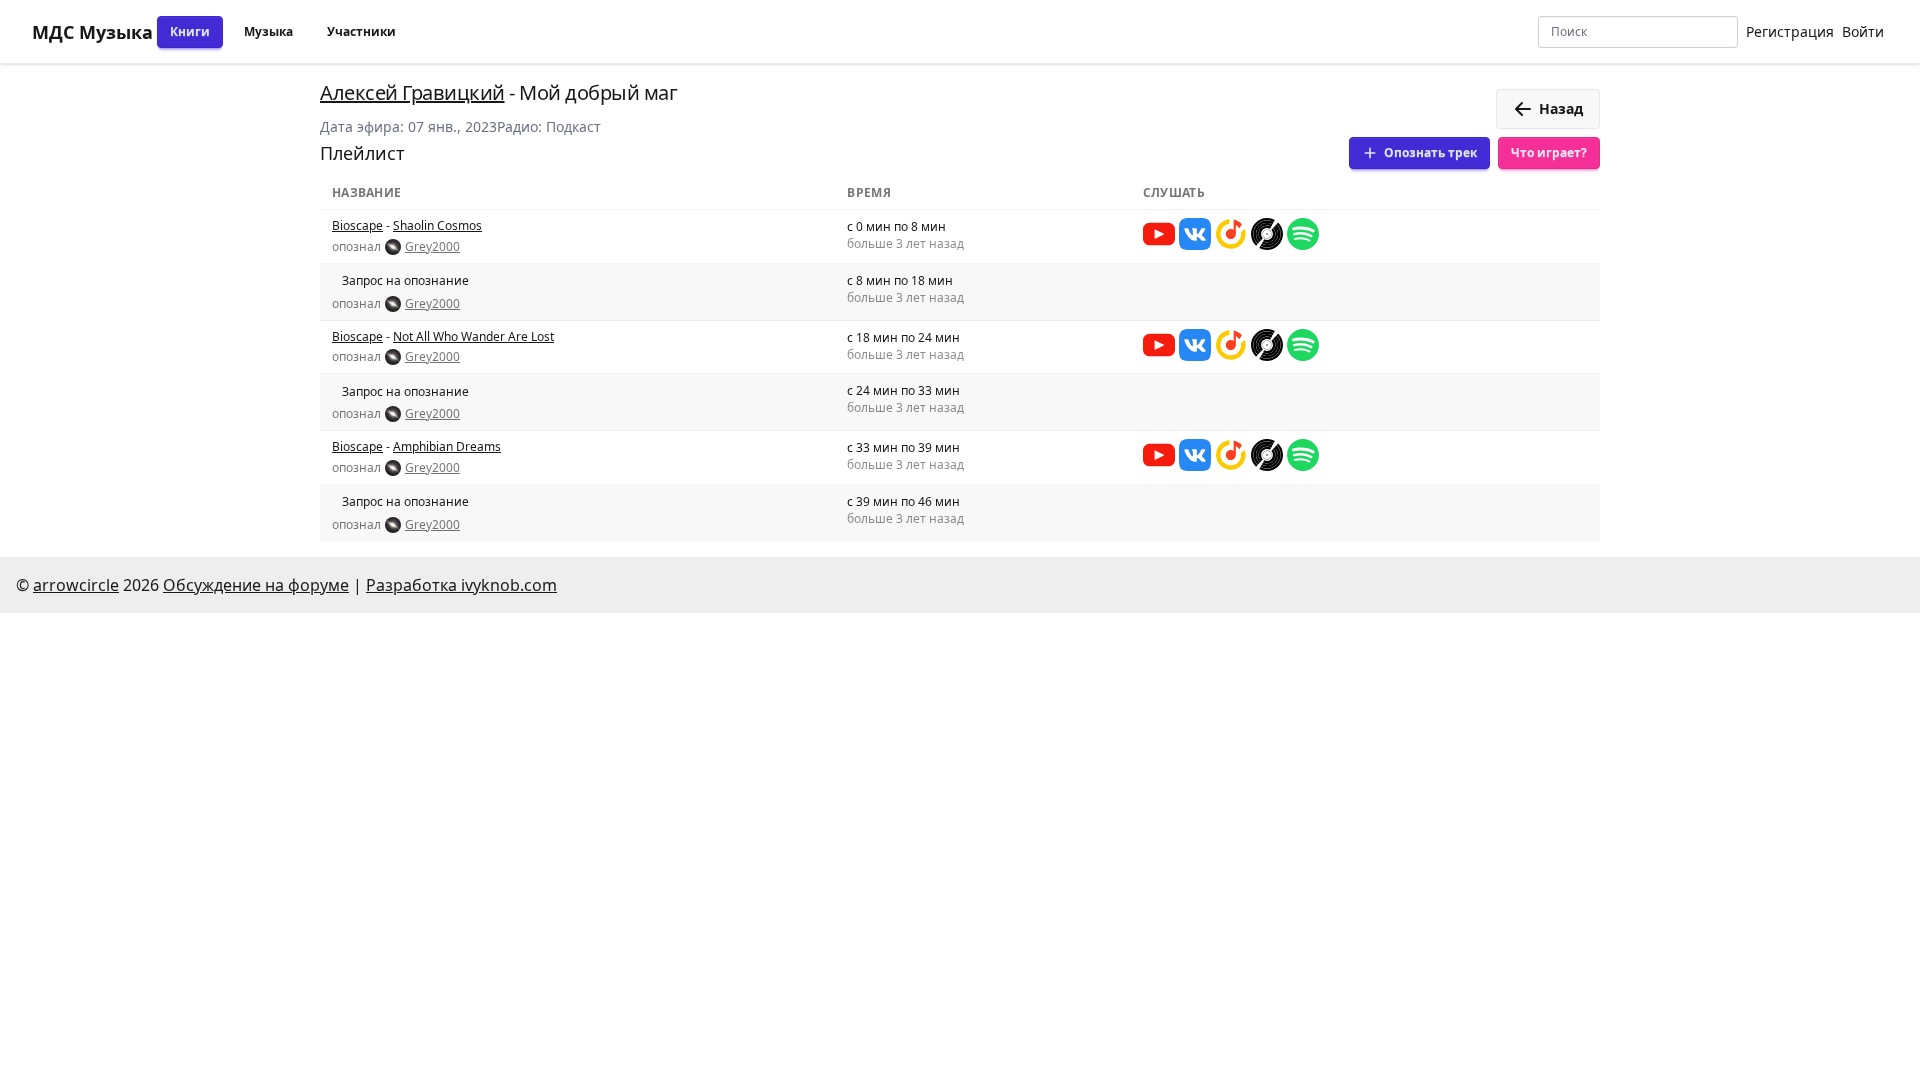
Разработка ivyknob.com (461, 585)
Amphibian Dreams (447, 446)
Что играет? (1549, 152)
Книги (190, 31)
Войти (1863, 31)
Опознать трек (1430, 152)
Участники (361, 31)
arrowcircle (76, 585)
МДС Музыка (92, 32)
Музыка (268, 31)
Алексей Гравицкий (412, 92)
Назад (1561, 108)
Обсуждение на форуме (256, 585)
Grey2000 (432, 247)
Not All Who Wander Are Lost (473, 336)
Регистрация (1790, 31)
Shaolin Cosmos (437, 225)
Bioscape (357, 225)
